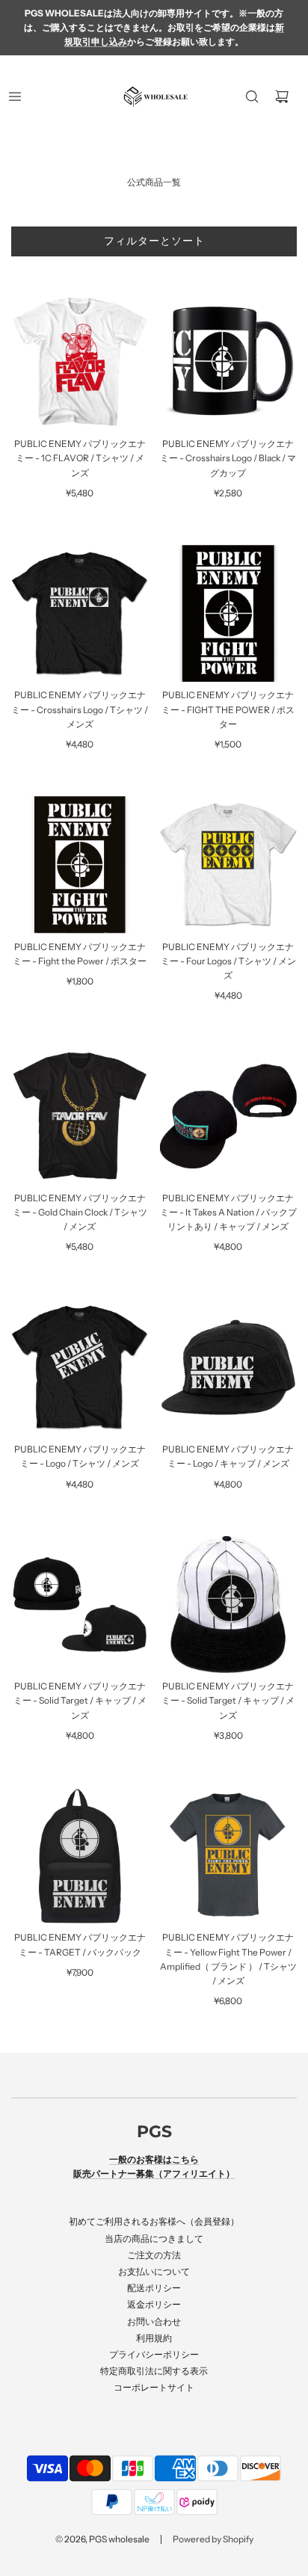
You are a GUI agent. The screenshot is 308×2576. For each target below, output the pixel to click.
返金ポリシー (154, 2304)
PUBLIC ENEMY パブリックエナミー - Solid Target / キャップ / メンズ (80, 1700)
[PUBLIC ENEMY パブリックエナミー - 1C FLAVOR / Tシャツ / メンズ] (80, 363)
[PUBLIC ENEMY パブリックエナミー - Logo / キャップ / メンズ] (229, 1368)
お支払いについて (154, 2271)
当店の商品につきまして (154, 2238)
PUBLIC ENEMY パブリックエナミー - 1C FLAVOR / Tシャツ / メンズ (80, 458)
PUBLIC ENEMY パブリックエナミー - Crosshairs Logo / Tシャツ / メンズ (80, 709)
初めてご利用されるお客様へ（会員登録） (154, 2221)
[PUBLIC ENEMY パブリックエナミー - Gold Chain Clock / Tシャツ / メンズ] (80, 1116)
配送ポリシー (154, 2288)
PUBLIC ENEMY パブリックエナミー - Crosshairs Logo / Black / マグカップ (228, 458)
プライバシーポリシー (154, 2354)
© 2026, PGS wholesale (102, 2539)
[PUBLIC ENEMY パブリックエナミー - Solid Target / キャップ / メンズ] (80, 1605)
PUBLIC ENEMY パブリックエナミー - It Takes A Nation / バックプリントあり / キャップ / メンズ (228, 1212)
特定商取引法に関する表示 (154, 2371)
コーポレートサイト (154, 2387)
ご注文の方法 (154, 2255)
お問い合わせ (154, 2321)
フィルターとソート (154, 241)
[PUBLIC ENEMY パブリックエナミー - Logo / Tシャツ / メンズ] (80, 1368)
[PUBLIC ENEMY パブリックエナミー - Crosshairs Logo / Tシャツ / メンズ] (80, 614)
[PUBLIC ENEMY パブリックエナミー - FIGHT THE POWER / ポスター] (229, 614)
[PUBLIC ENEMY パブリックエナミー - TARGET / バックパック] (80, 1856)
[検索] (252, 96)
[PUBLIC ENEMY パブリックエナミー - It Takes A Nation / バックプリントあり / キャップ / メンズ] (229, 1116)
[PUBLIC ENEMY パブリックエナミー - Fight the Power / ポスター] (80, 865)
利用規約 (154, 2338)
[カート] (282, 96)
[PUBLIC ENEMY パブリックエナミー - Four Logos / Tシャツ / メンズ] (229, 865)
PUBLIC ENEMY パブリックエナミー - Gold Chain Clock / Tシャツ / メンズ (80, 1212)
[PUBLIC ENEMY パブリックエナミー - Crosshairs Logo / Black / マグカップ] (229, 363)
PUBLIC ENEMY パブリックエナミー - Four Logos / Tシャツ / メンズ (228, 961)
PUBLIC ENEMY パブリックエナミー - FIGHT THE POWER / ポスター (228, 709)
